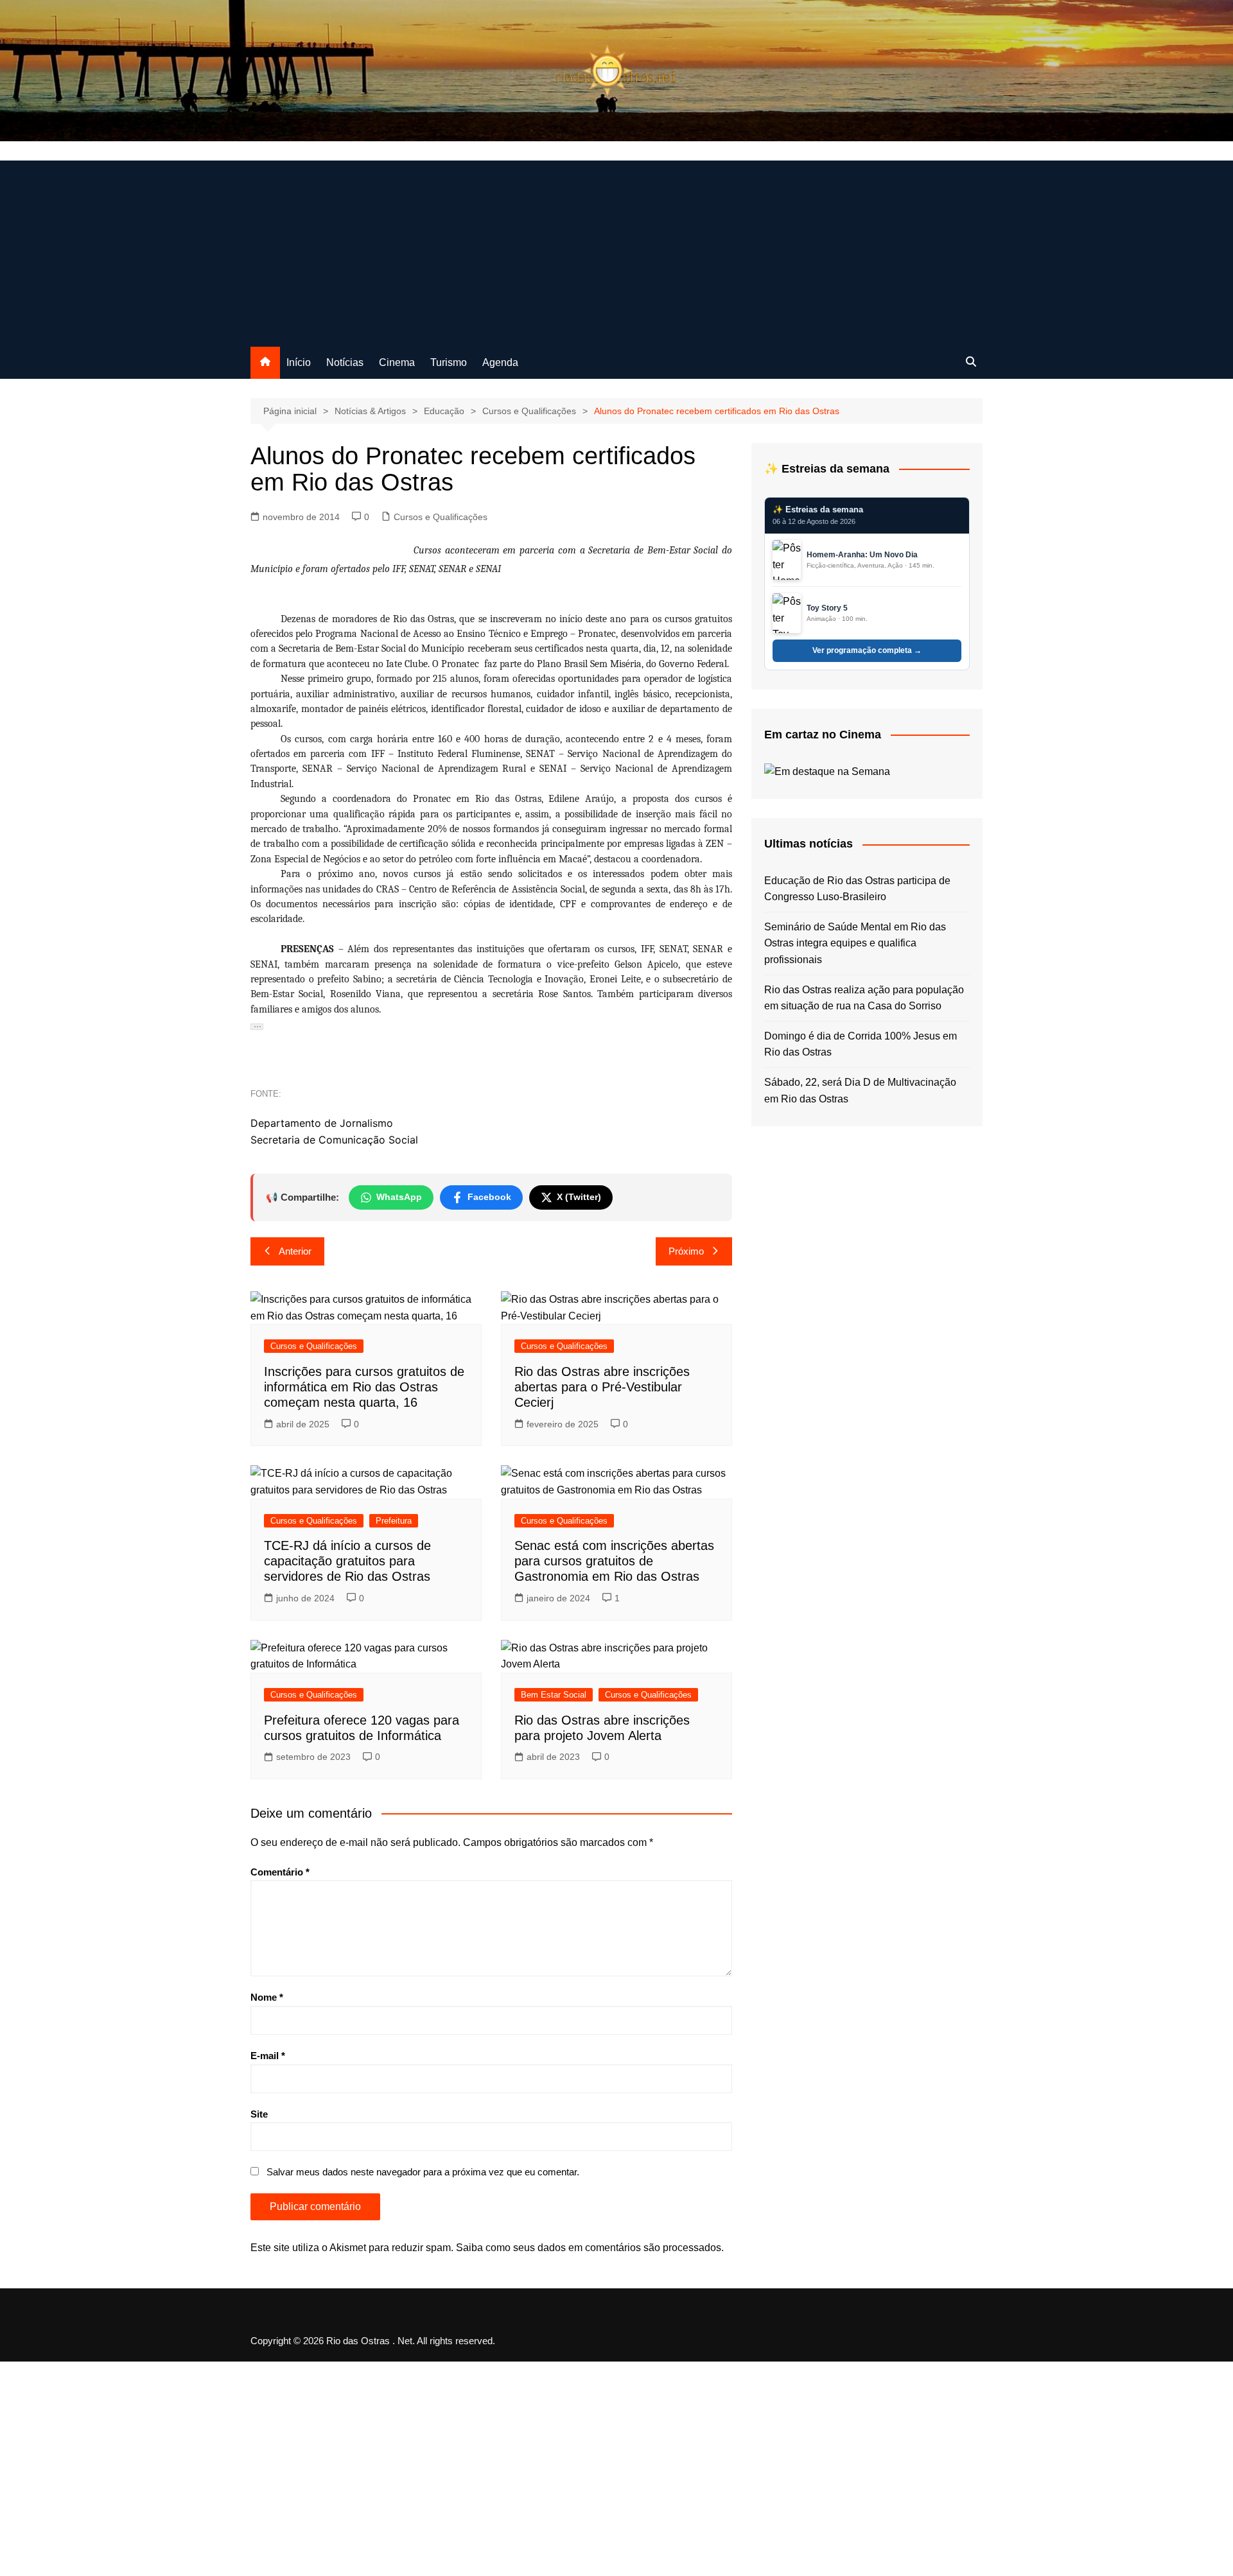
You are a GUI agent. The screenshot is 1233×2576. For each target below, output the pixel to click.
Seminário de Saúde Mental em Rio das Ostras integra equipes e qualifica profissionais (855, 943)
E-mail (268, 2056)
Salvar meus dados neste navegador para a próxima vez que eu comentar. (423, 2172)
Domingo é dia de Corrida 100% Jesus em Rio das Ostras (861, 1044)
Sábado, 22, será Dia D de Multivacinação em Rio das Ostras (860, 1091)
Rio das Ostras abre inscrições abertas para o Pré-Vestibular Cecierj (602, 1387)
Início (299, 362)
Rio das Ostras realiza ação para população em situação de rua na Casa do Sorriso (864, 998)
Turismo (449, 362)
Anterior (295, 1251)
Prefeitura (394, 1521)
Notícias (345, 362)
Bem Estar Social (554, 1695)
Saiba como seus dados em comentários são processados (589, 2248)
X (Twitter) (579, 1197)
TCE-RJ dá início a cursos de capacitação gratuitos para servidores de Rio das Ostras (347, 1561)
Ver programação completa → (867, 650)
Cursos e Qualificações (441, 517)
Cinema (397, 362)
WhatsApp (399, 1197)
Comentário (280, 1872)
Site (259, 2114)
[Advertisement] (616, 250)
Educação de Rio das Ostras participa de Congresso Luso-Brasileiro (857, 889)
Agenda (500, 362)
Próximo (686, 1251)
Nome (267, 1997)
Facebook (489, 1197)
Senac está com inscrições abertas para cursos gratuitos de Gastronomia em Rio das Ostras (614, 1561)
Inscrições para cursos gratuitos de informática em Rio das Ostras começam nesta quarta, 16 (364, 1387)
